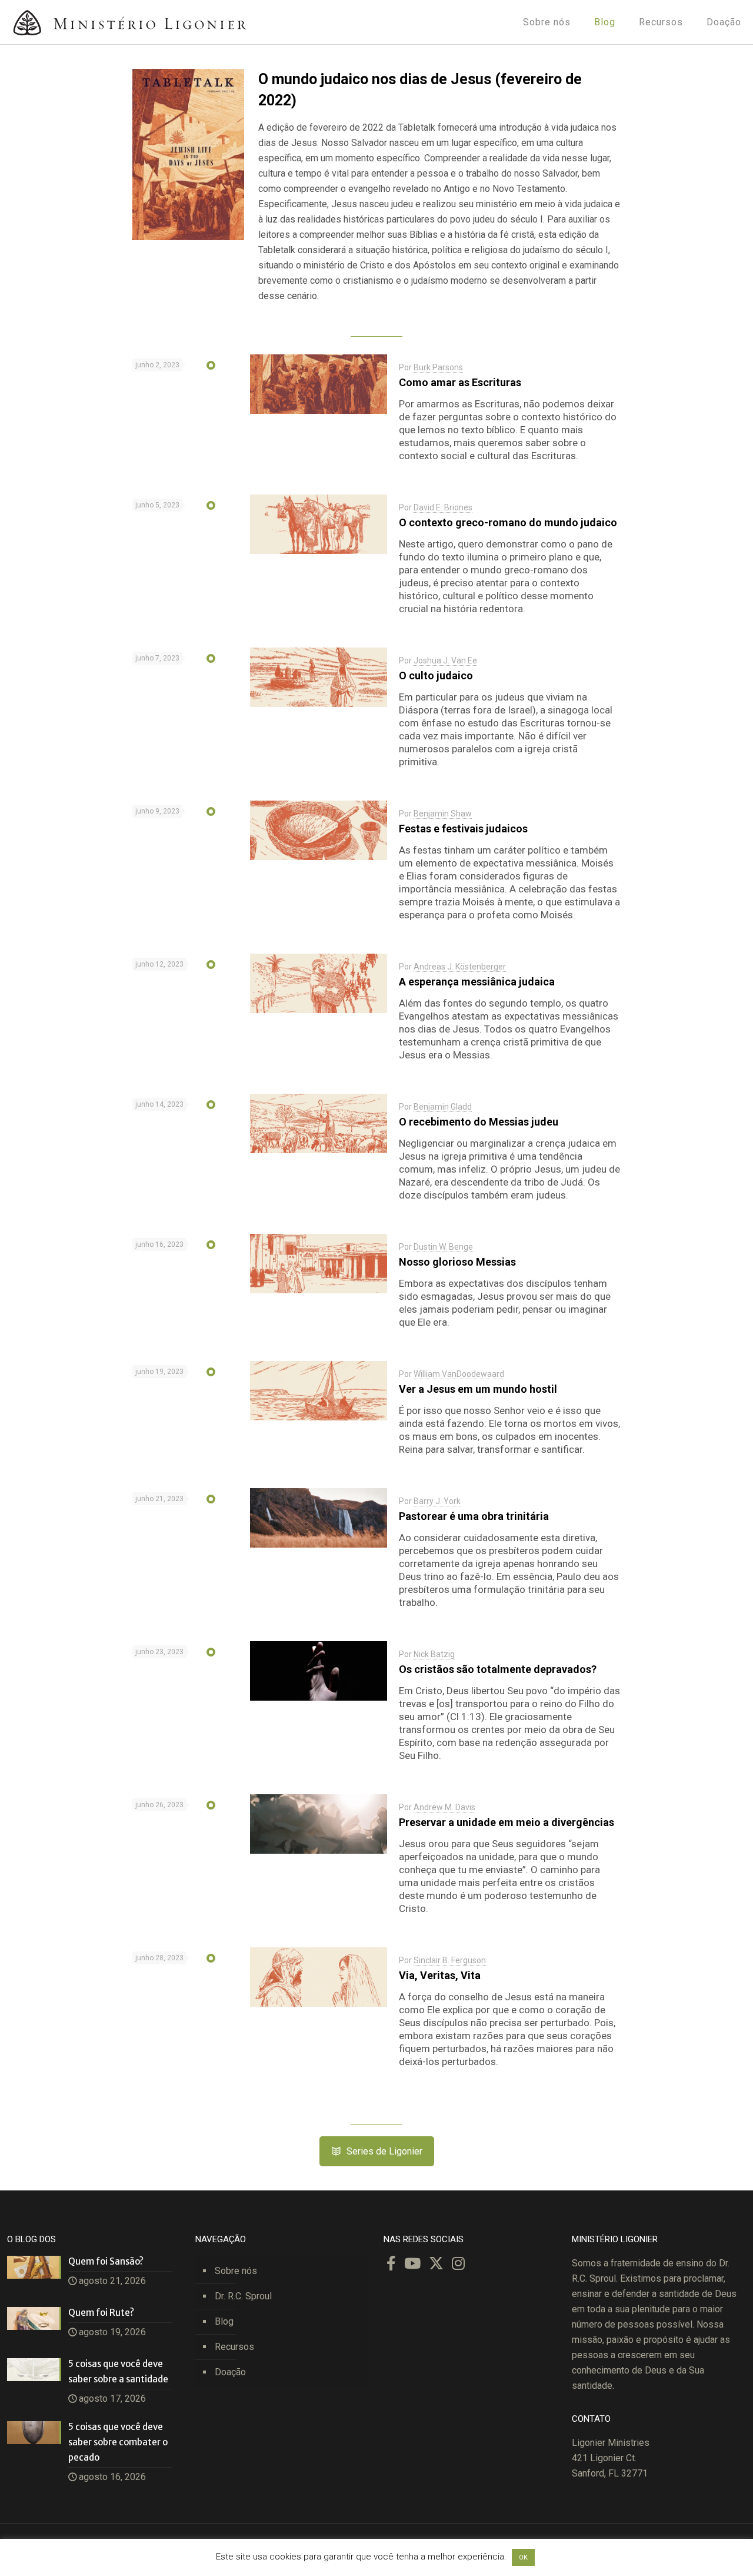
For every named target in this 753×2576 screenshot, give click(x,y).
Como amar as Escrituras (460, 382)
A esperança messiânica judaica (477, 982)
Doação (230, 2372)
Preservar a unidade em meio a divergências (507, 1822)
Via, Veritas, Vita (440, 1975)
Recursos (234, 2347)
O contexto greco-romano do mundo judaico (508, 522)
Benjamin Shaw (443, 814)
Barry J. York (437, 1501)
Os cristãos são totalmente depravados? (498, 1669)
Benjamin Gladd (443, 1107)
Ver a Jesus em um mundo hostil (478, 1389)
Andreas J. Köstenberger (460, 967)
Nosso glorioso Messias (457, 1262)
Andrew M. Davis (444, 1807)
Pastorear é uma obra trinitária (474, 1516)
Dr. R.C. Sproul (243, 2296)
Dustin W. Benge (443, 1247)
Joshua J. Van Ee (445, 660)
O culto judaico (436, 675)
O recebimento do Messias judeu (479, 1122)
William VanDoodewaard (459, 1374)
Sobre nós (236, 2271)
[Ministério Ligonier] (129, 22)
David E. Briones (443, 507)
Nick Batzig (434, 1654)
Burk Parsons (438, 367)
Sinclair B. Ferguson (450, 1960)
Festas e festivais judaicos (463, 829)
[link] (188, 155)
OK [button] (523, 2557)
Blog (224, 2321)
